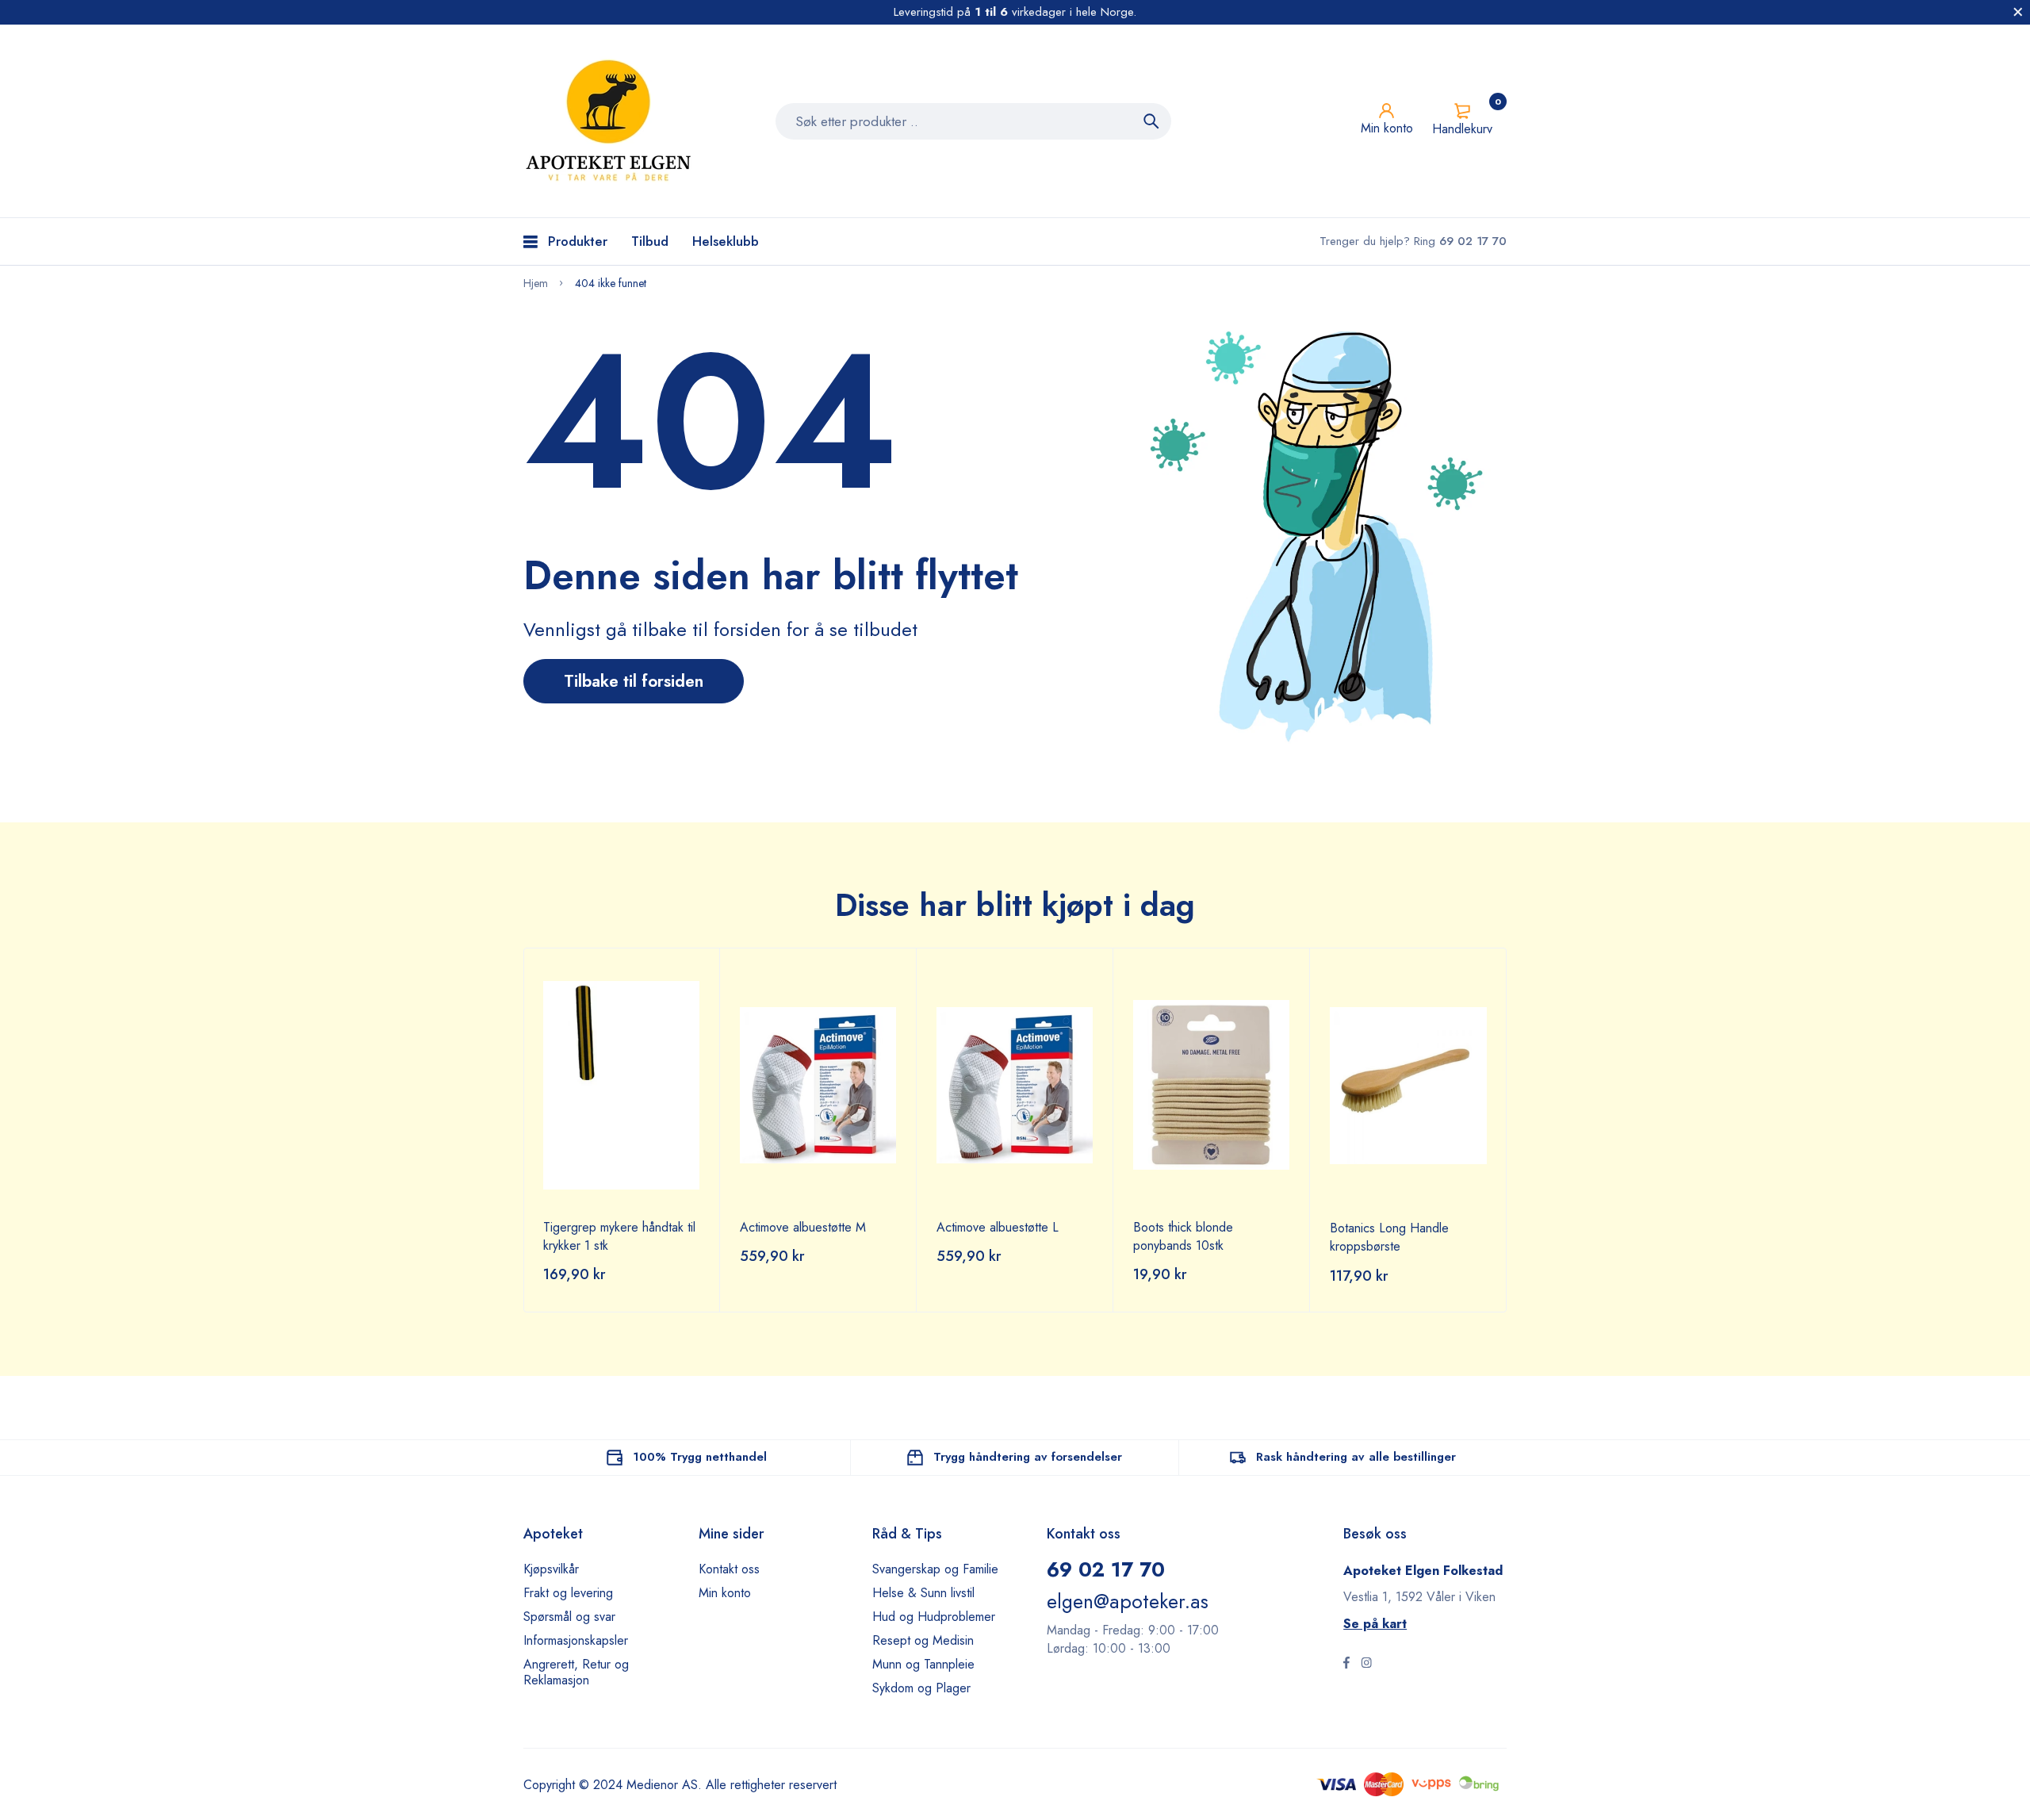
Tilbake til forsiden (634, 681)
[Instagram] (1366, 1665)
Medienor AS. (664, 1785)
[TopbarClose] (2018, 12)
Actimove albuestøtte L (998, 1227)
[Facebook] (1346, 1665)
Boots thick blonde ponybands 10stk (1183, 1236)
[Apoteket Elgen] (611, 121)
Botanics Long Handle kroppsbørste (1389, 1237)
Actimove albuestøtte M (803, 1227)
